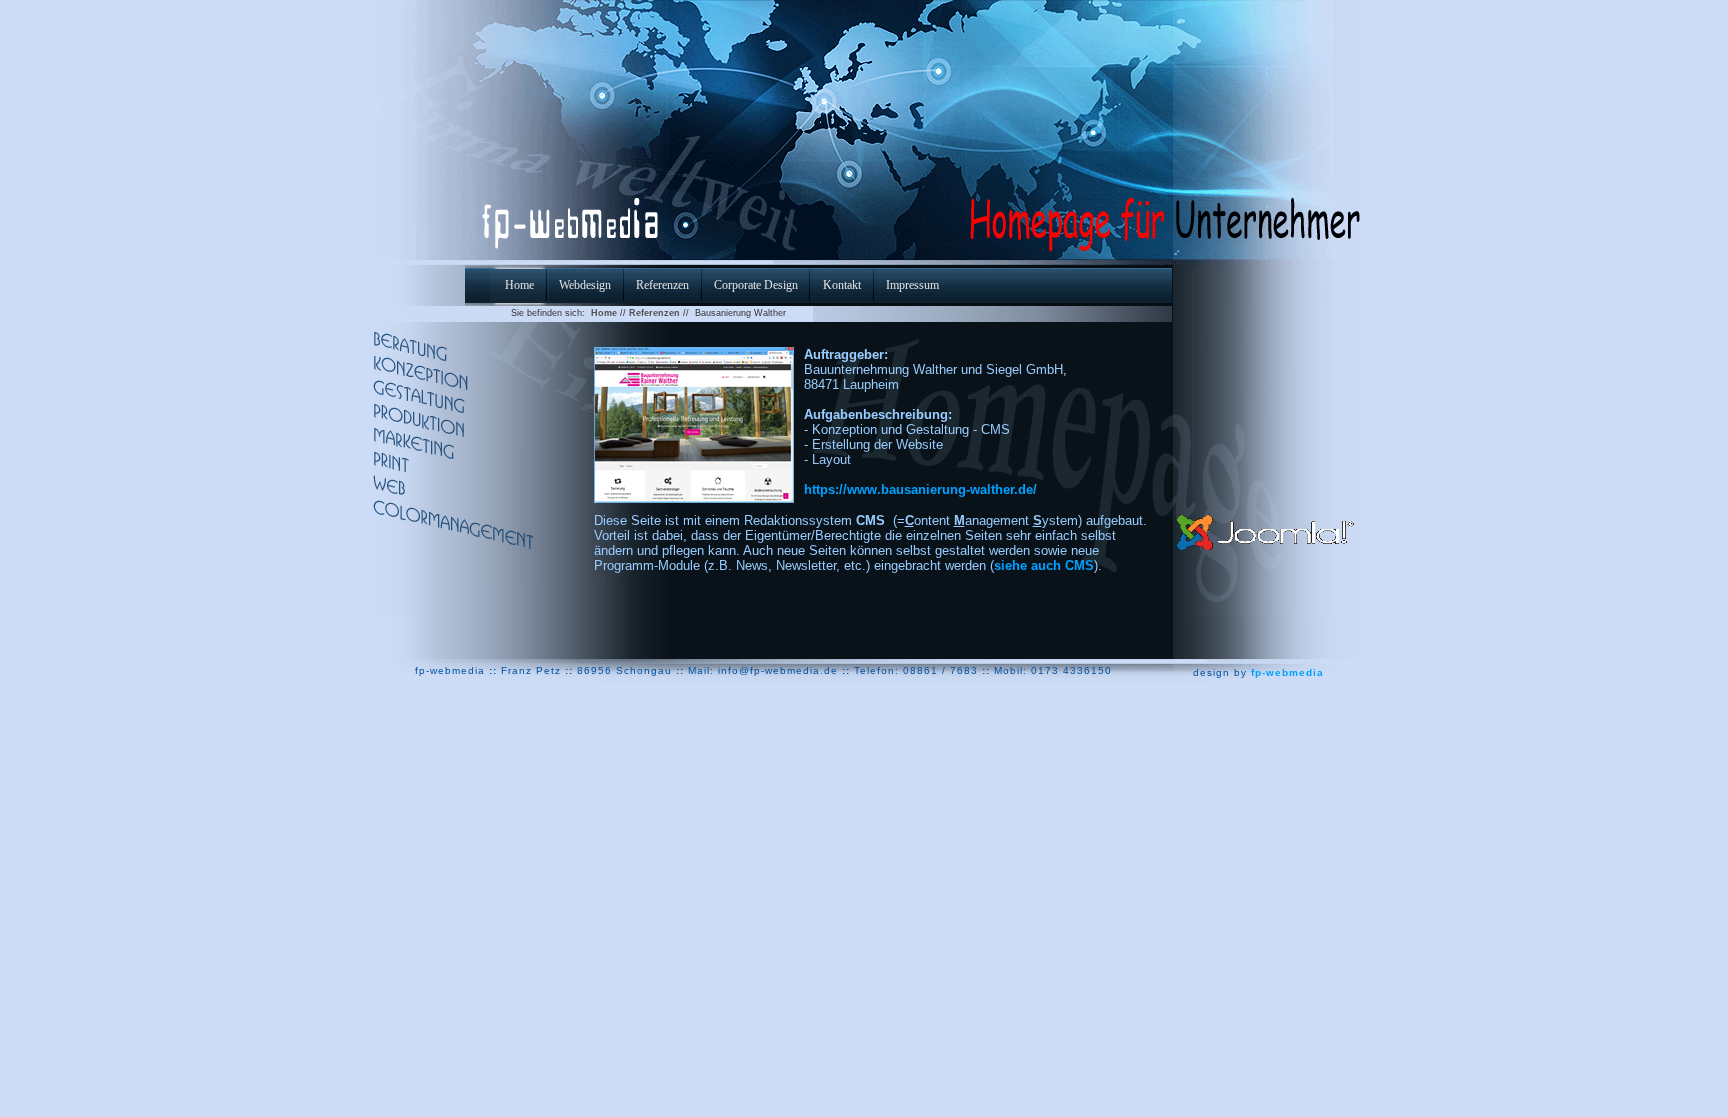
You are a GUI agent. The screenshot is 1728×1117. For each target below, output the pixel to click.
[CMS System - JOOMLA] (1267, 522)
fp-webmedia (1287, 672)
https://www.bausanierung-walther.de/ (920, 489)
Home (604, 313)
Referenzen (654, 313)
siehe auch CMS (1044, 565)
